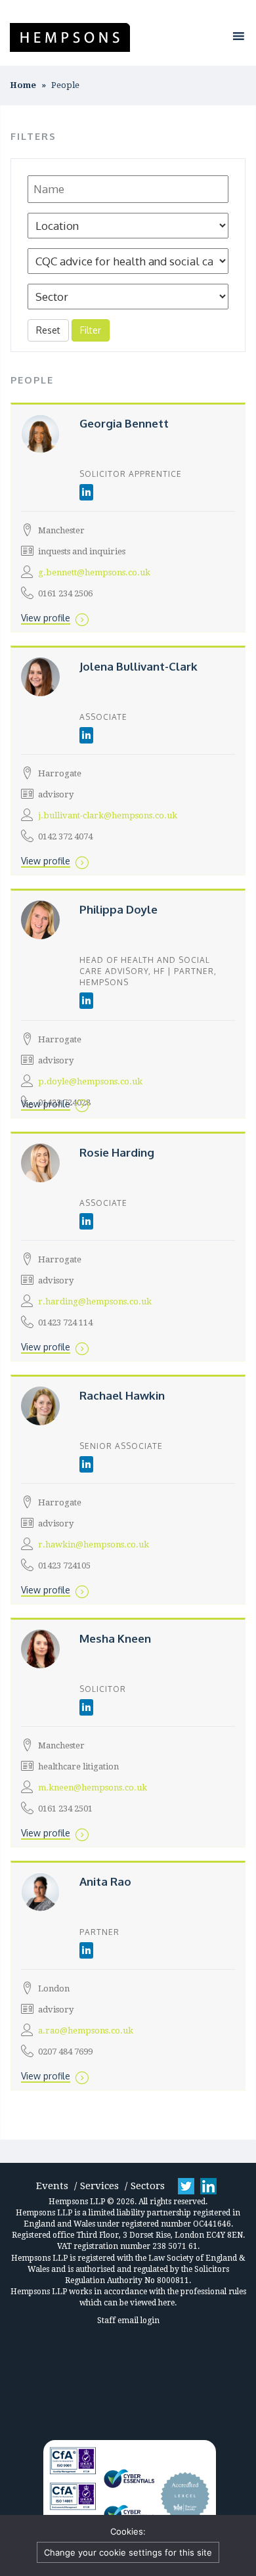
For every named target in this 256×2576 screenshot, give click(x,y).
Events (52, 2186)
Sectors (148, 2186)
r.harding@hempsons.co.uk (95, 1301)
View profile (46, 618)
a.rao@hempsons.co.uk (86, 2031)
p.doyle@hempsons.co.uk (90, 1081)
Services (99, 2186)
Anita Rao (105, 1881)
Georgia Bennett (124, 423)
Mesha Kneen (115, 1638)
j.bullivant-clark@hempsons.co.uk (108, 815)
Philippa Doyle (118, 909)
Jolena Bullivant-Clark (139, 666)
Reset (48, 330)
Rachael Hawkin (122, 1395)
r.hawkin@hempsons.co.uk (94, 1544)
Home (23, 85)
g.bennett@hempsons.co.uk (94, 572)
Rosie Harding (117, 1152)
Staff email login (128, 2321)
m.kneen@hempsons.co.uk (93, 1788)
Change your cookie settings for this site (128, 2552)
